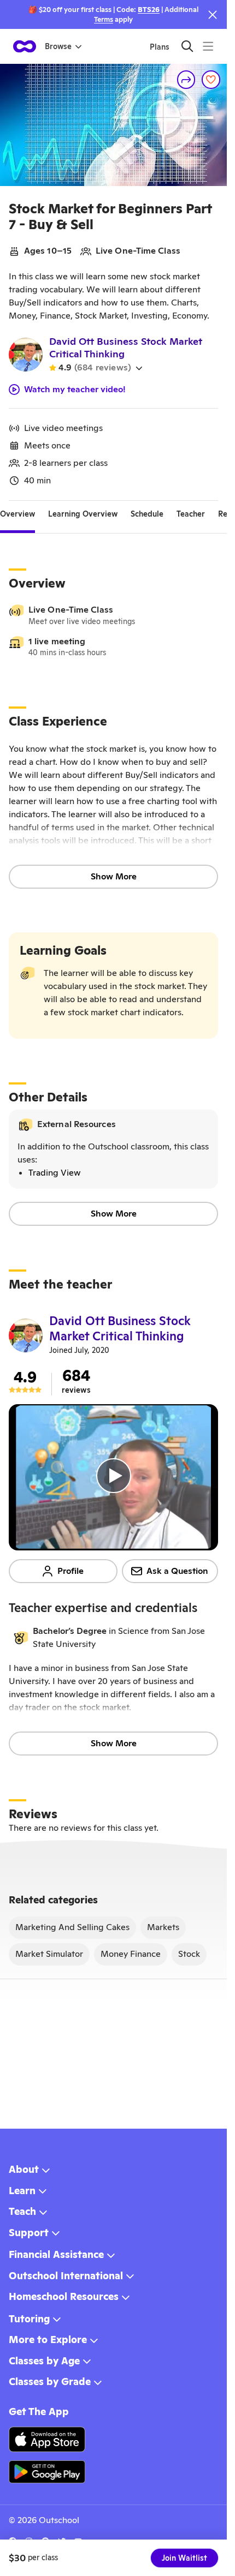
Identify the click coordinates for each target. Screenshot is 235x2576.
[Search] (187, 46)
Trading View (55, 1173)
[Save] (211, 80)
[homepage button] (25, 46)
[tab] (17, 514)
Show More (114, 876)
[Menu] (208, 46)
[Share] (186, 80)
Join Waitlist (184, 2558)
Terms (104, 19)
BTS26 (149, 10)
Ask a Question (177, 1571)
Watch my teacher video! (75, 390)
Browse (58, 46)
